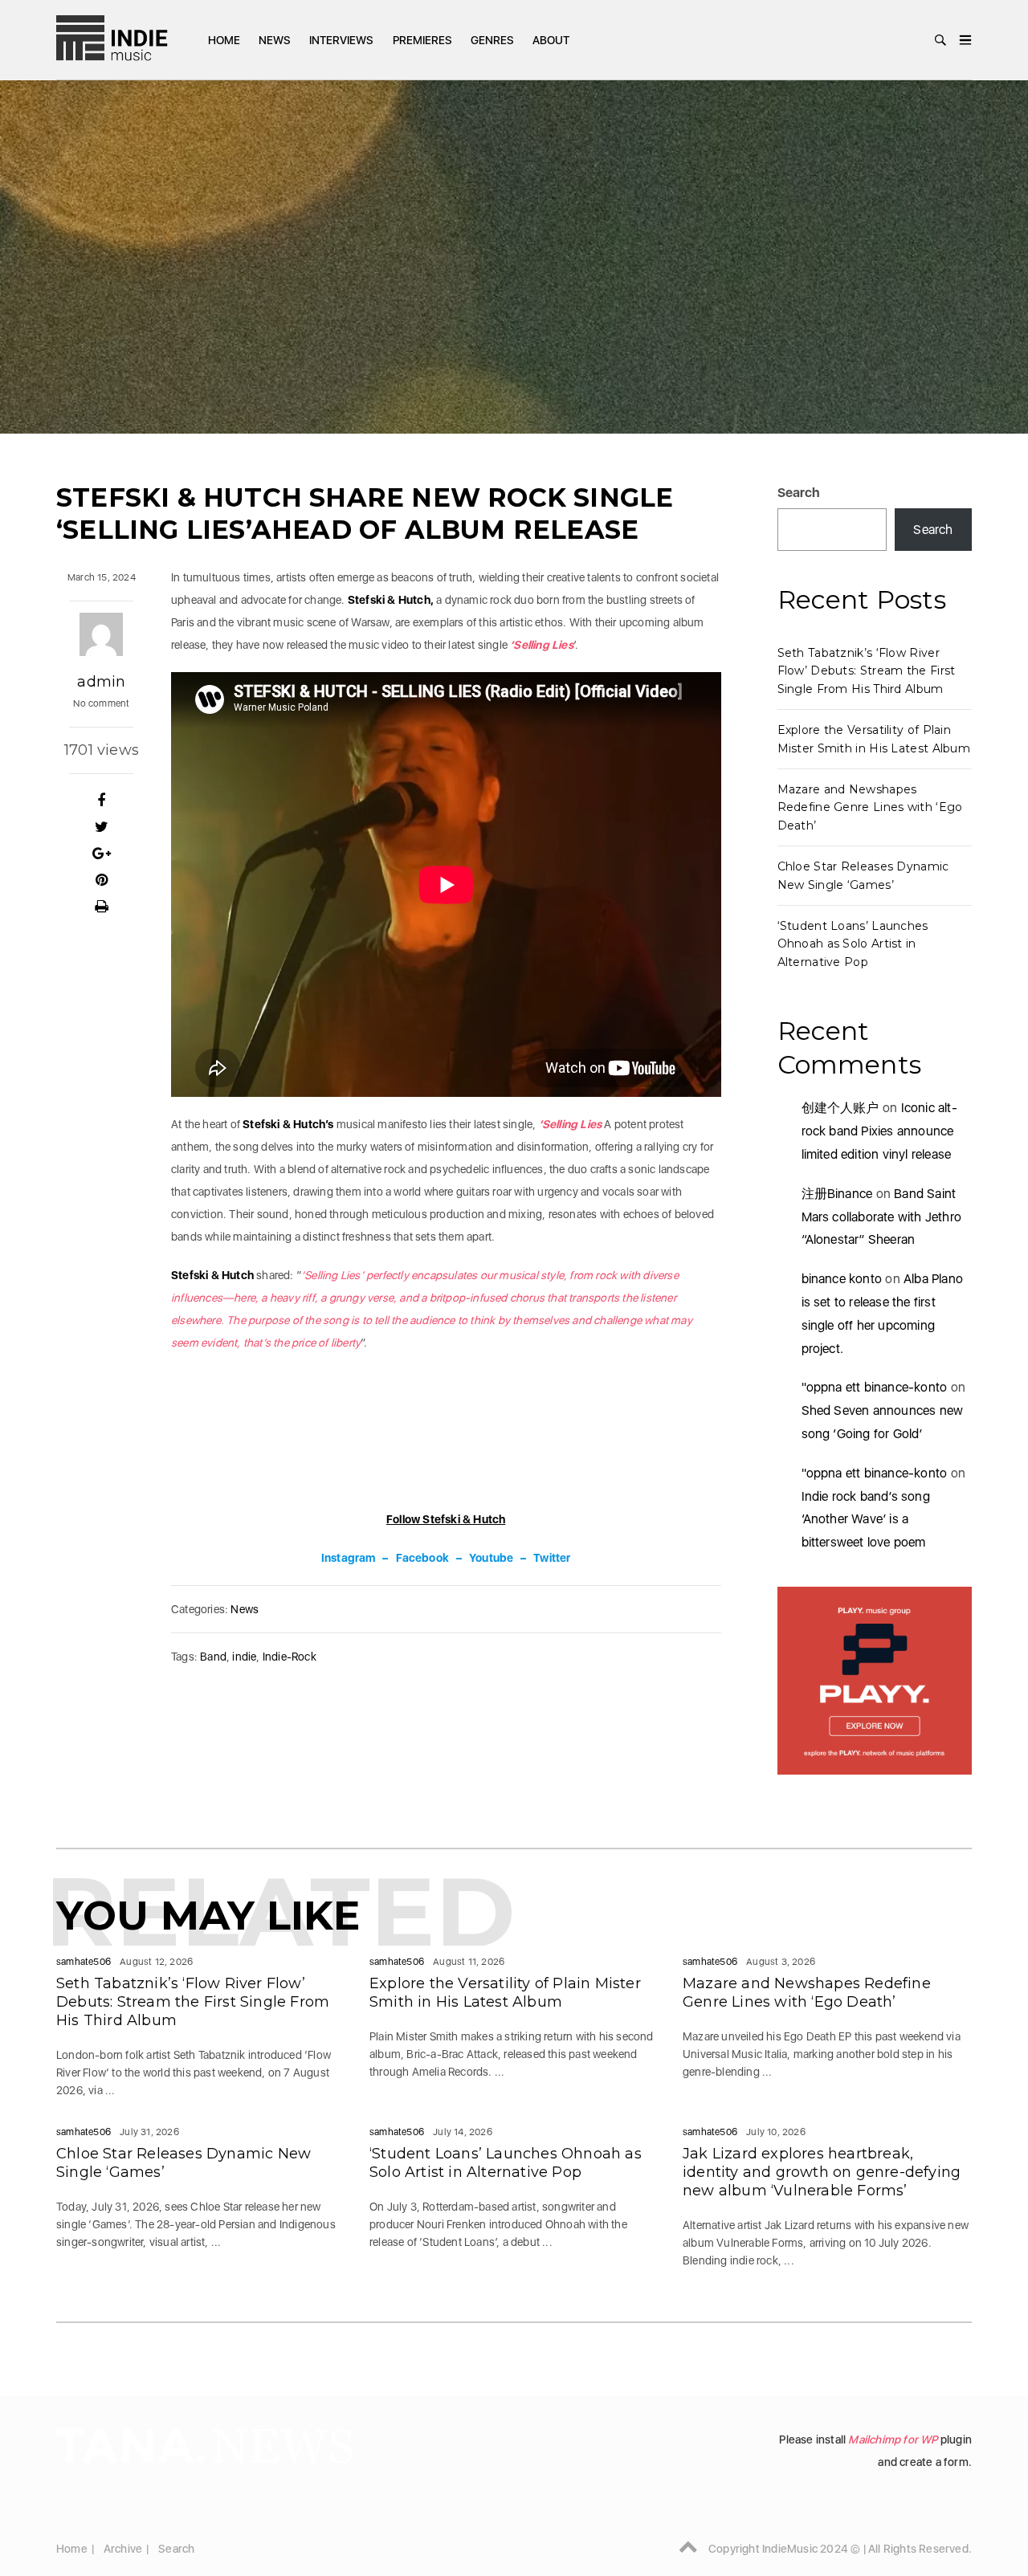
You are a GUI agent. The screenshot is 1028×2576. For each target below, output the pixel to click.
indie (244, 1657)
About (551, 40)
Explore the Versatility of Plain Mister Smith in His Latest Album (505, 1993)
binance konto (842, 1279)
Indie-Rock (290, 1657)
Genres (492, 40)
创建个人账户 (840, 1108)
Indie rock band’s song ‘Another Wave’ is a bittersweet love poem (866, 1520)
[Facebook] (102, 801)
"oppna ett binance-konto (875, 1387)
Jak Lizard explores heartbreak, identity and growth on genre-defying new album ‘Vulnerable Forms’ (822, 2172)
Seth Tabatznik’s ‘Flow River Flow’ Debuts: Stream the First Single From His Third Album (867, 671)
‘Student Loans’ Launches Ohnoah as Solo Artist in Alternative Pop (853, 944)
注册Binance (837, 1194)
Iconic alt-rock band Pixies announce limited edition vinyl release (879, 1131)
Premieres (422, 40)
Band (213, 1657)
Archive (123, 2549)
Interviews (341, 40)
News (275, 40)
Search (799, 493)
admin (101, 682)
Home (224, 40)
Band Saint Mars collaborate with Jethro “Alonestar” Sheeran (882, 1217)
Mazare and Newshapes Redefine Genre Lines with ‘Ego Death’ (870, 807)
